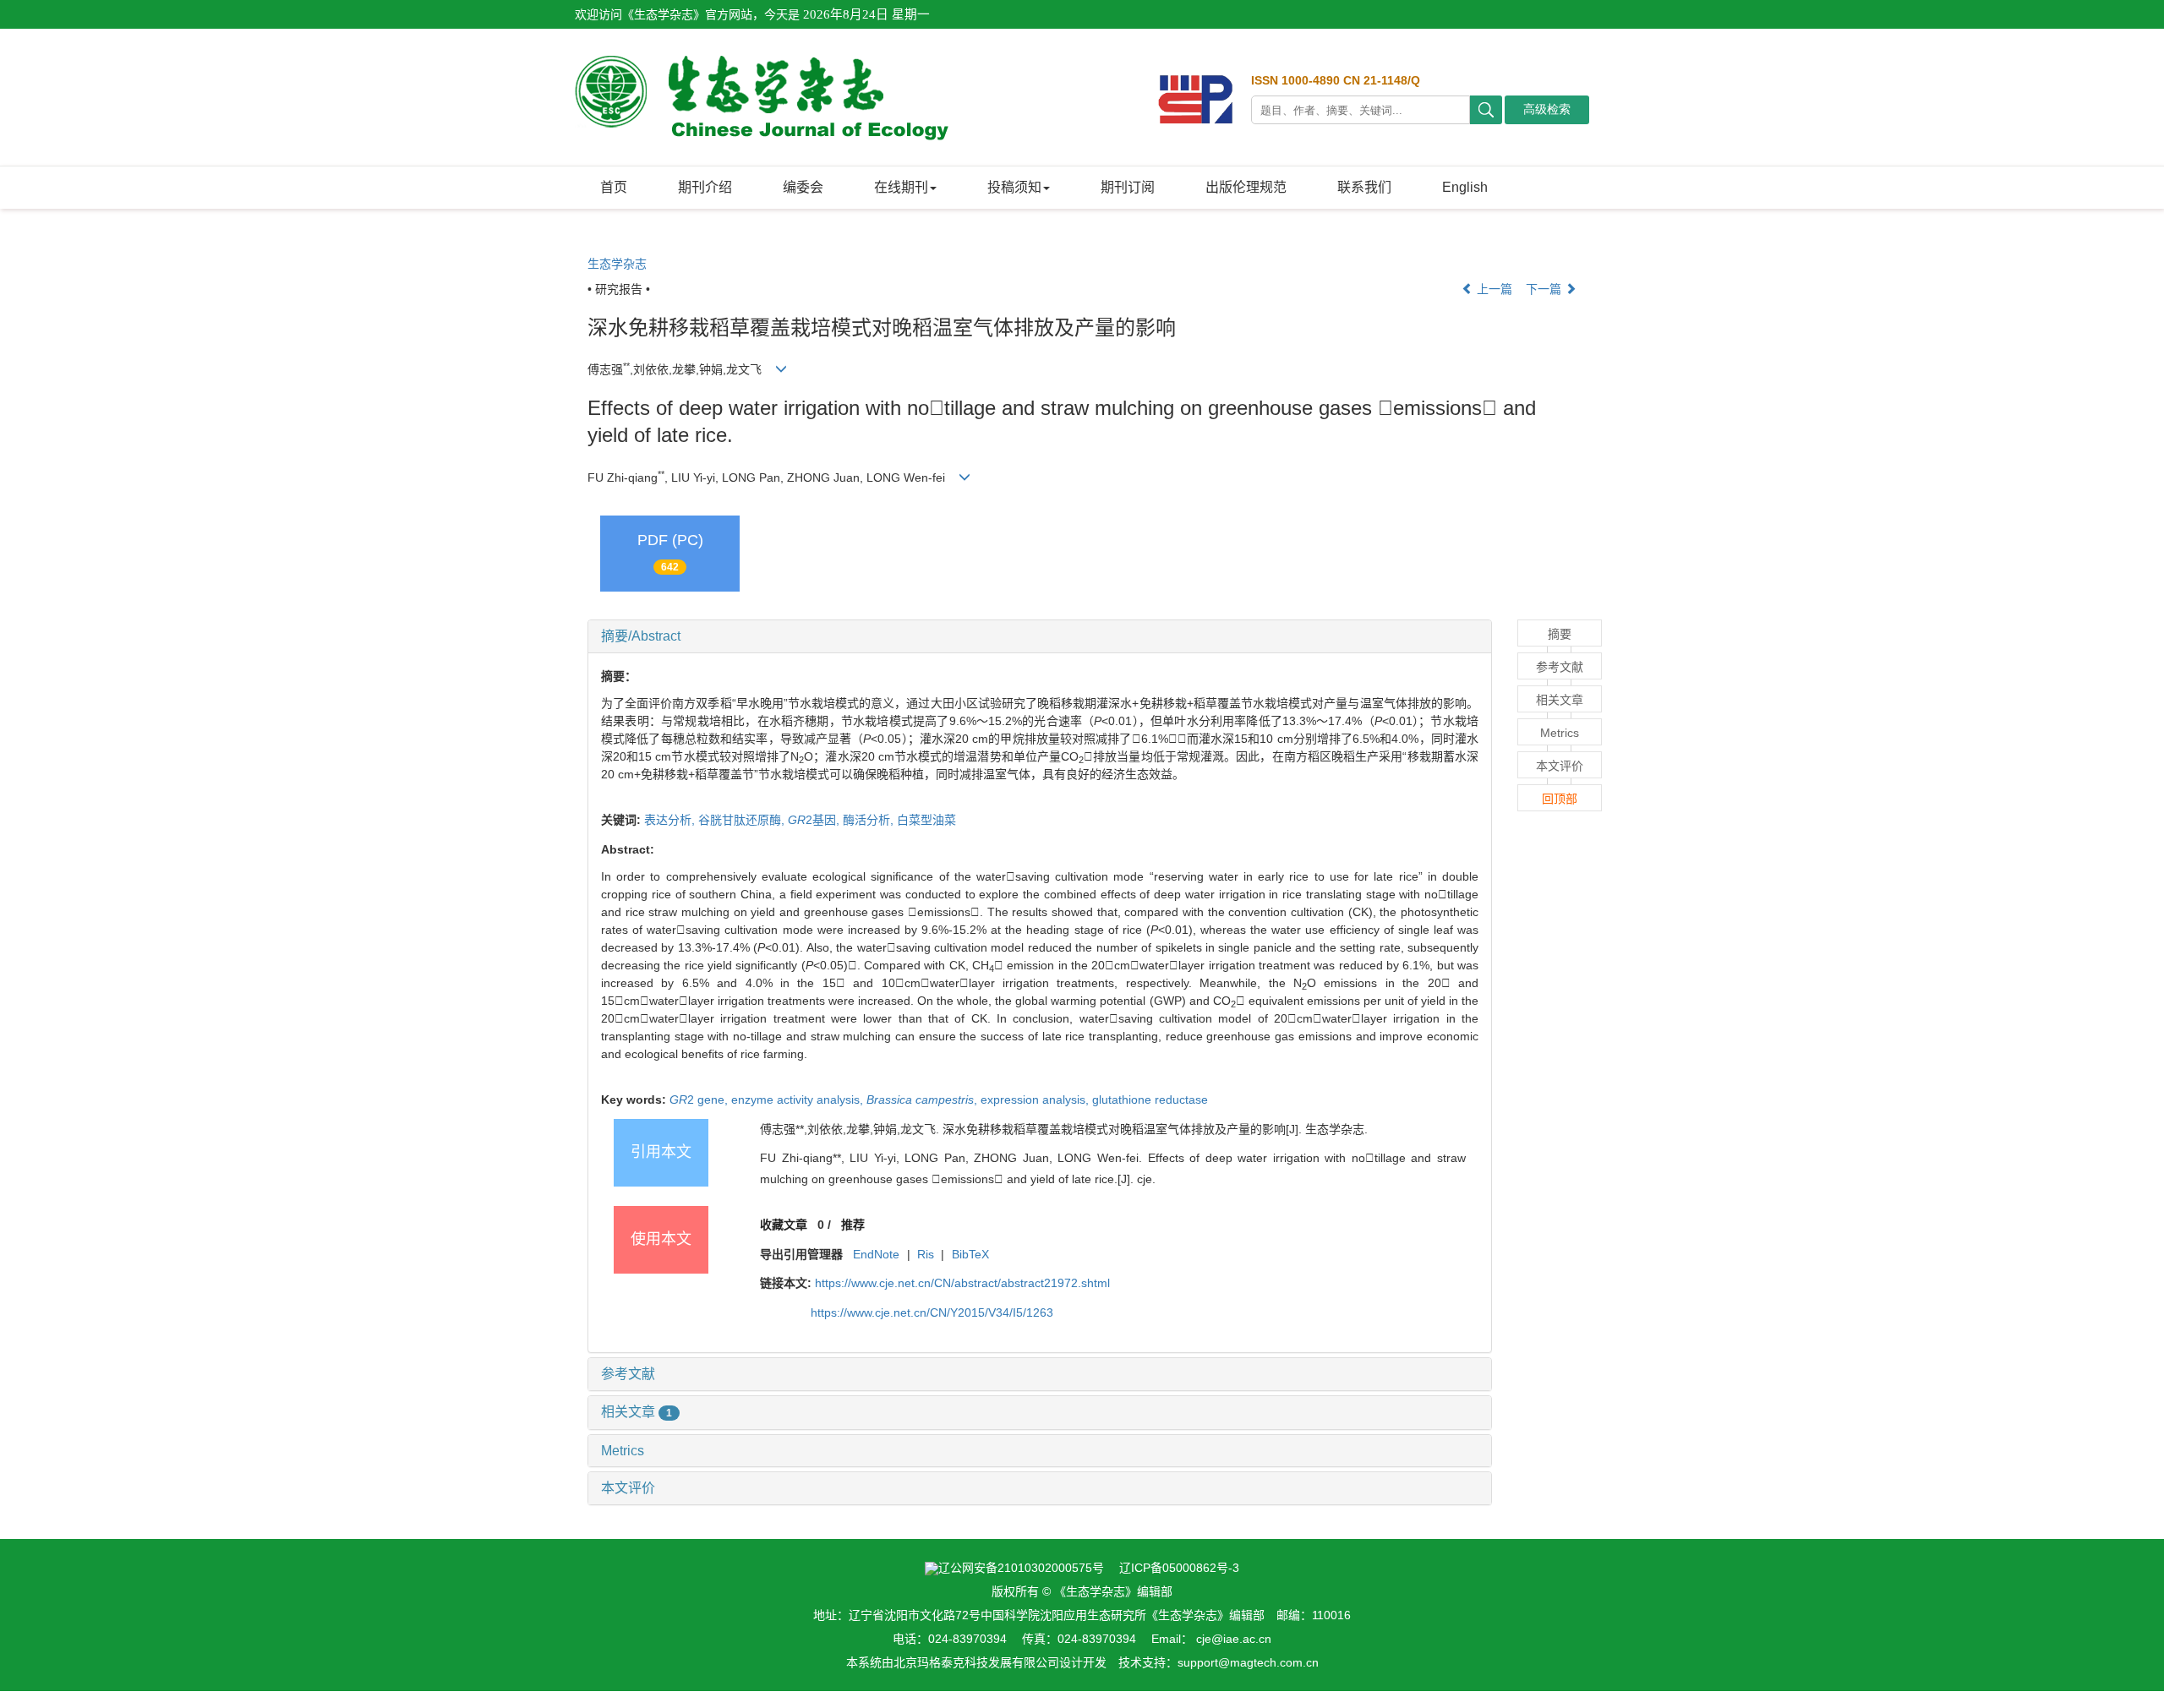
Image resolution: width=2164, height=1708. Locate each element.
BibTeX (970, 1254)
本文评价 (628, 1488)
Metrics (623, 1451)
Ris (926, 1254)
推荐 (853, 1225)
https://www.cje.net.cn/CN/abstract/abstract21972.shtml (962, 1283)
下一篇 (1545, 289)
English (1465, 187)
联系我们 (1364, 187)
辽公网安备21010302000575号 (1021, 1568)
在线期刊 (901, 187)
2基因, (815, 820)
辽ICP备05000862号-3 (1179, 1568)
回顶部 (1560, 799)
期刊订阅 (1128, 187)
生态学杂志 (617, 264)
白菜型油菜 (926, 820)
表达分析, (671, 820)
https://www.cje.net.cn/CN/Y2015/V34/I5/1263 (932, 1312)
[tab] (1040, 636)
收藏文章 (784, 1225)
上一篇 (1493, 289)
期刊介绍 (705, 187)
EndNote (876, 1254)
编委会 (803, 187)
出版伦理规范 (1246, 187)
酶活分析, (870, 820)
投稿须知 (1014, 187)
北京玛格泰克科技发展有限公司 (976, 1662)
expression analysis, (1036, 1100)
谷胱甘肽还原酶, (743, 820)
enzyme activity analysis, (799, 1100)
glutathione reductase (1150, 1100)
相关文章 (637, 1412)
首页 (614, 187)
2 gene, (700, 1100)
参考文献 (628, 1374)
